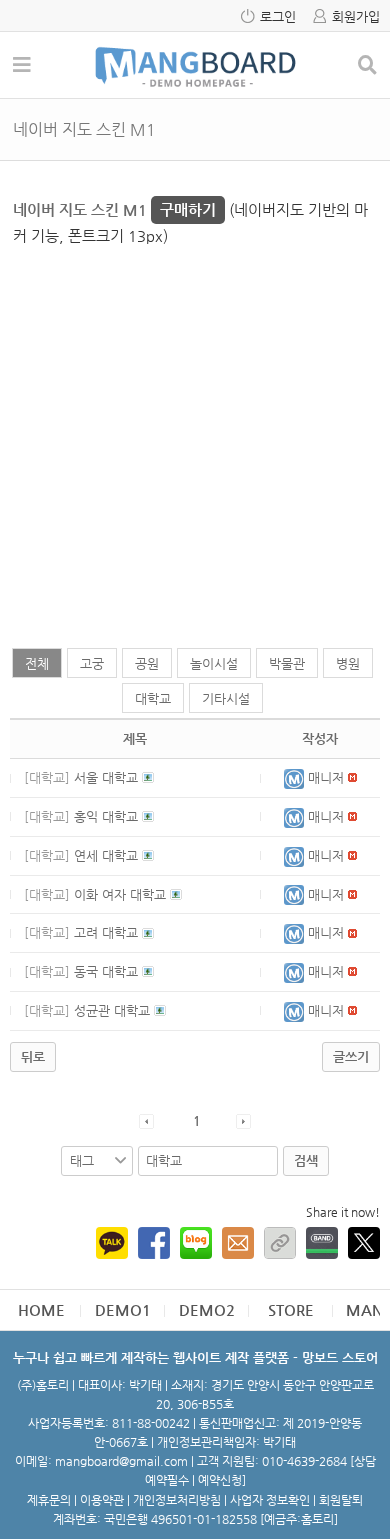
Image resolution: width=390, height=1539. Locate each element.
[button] (296, 777)
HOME (41, 1309)
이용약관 (102, 1500)
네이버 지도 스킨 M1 (114, 209)
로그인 (278, 16)
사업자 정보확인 (270, 1500)
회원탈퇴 (341, 1500)
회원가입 (356, 16)
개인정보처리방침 (177, 1500)
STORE (291, 1309)
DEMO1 (123, 1309)
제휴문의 (49, 1500)
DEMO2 (207, 1309)
